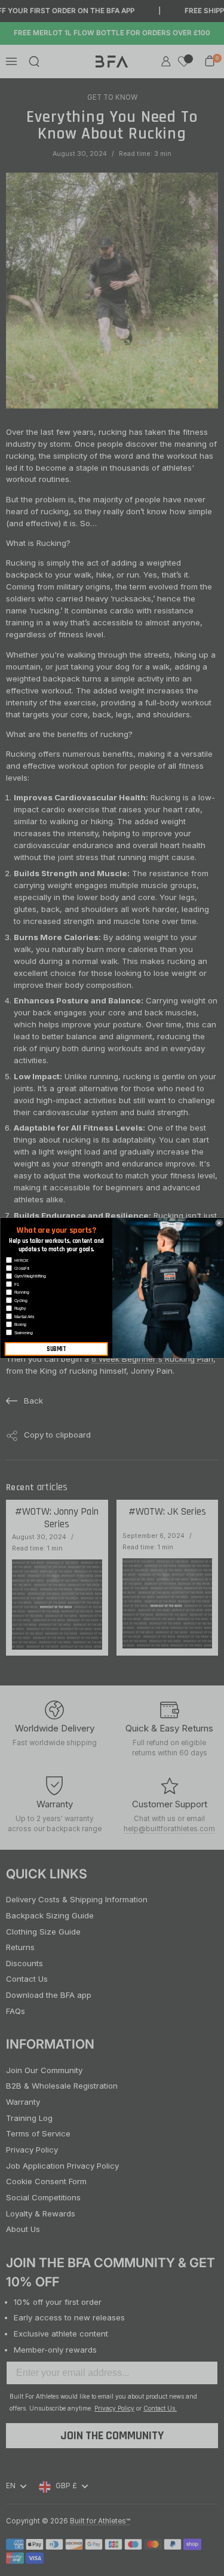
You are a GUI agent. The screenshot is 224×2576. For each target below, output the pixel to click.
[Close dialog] (219, 1223)
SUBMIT (56, 1349)
